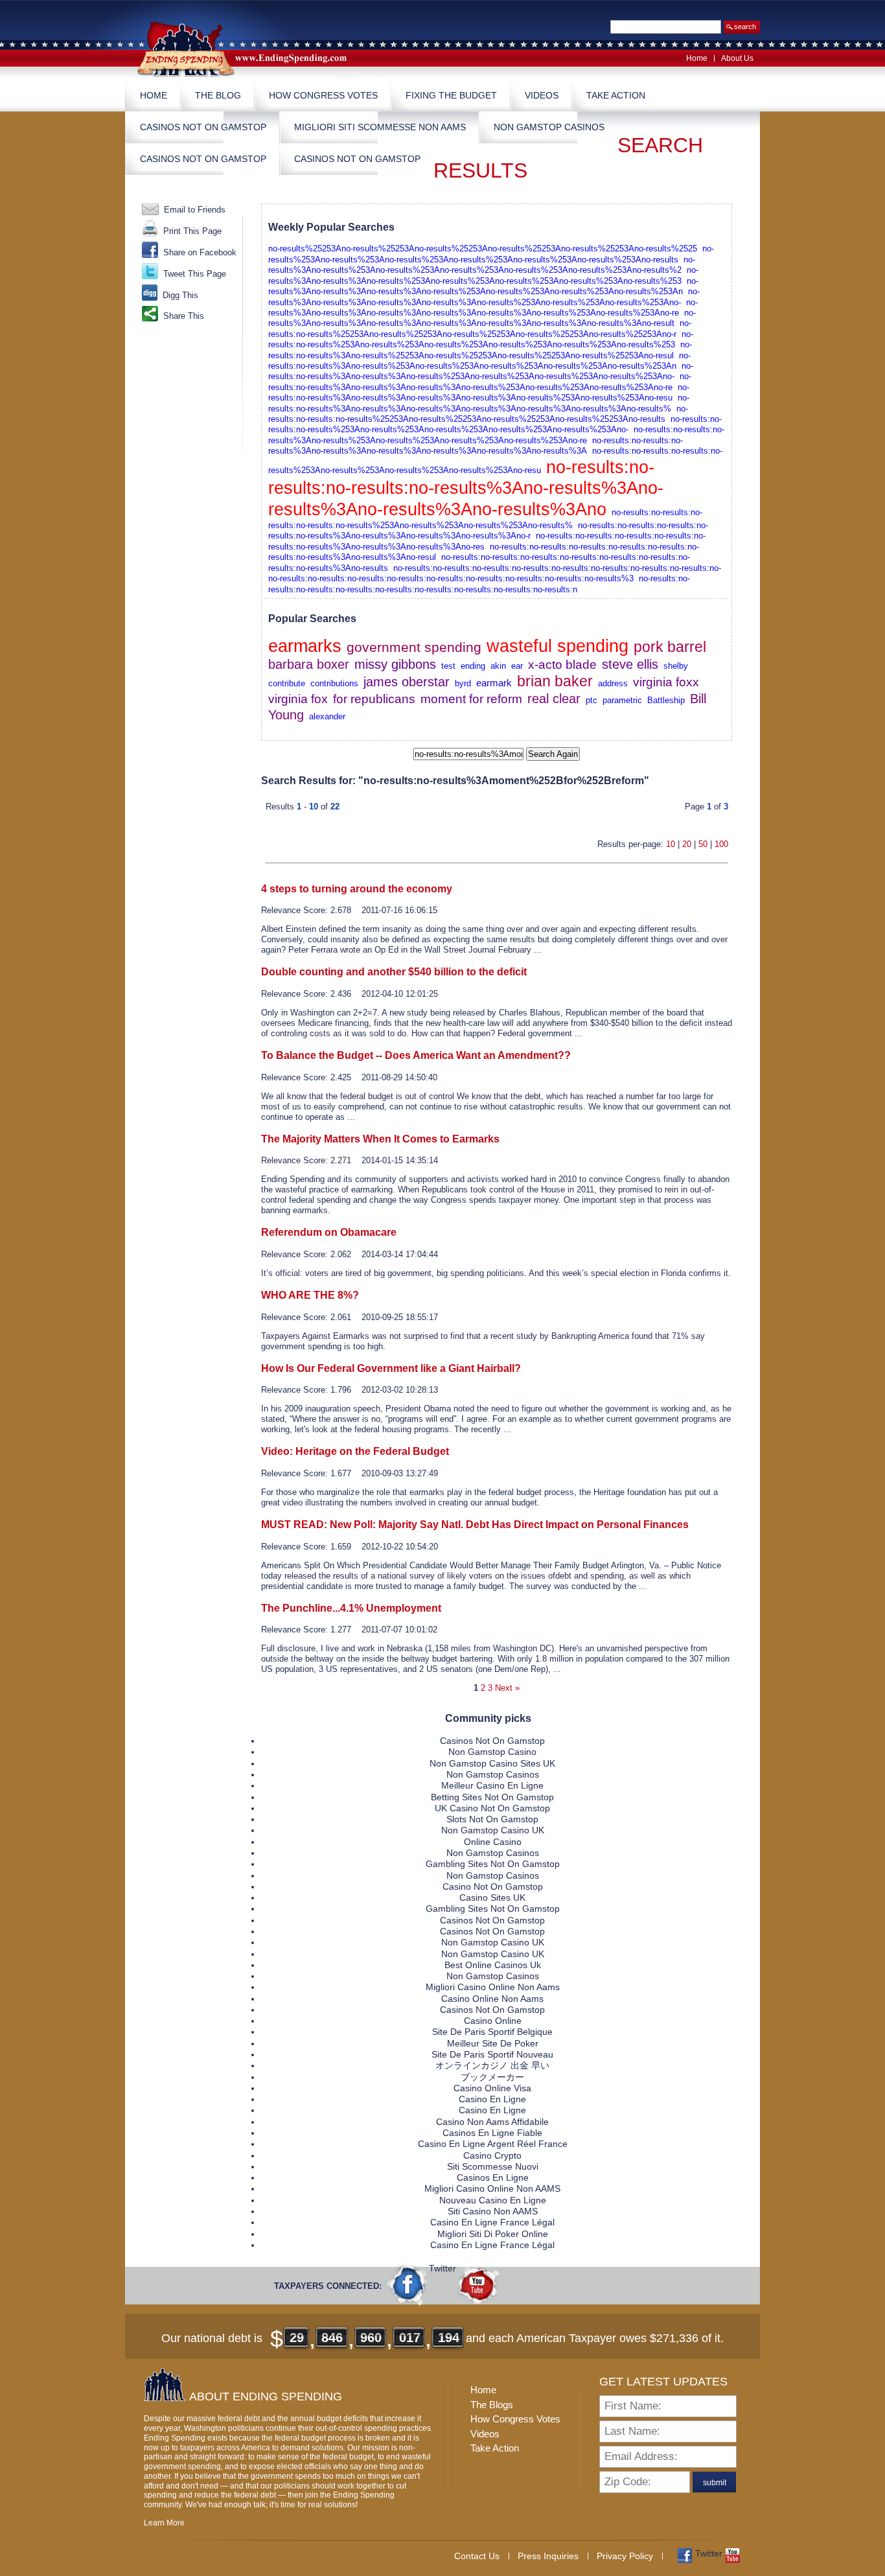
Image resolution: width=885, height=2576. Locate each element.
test (448, 666)
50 (703, 844)
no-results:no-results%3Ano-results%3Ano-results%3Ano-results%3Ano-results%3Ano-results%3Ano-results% (479, 403)
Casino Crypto (492, 2155)
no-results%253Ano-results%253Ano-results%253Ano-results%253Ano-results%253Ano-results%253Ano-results (491, 254)
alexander (327, 716)
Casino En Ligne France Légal (492, 2222)
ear (517, 666)
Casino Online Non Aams (492, 1999)
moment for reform (471, 699)
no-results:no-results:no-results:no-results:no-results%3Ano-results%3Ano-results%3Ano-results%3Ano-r (488, 530)
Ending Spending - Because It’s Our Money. (251, 48)
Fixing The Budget (451, 95)
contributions (334, 683)
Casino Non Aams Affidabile (492, 2122)
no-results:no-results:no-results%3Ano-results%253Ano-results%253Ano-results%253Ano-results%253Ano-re (496, 435)
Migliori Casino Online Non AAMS (492, 2188)
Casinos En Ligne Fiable (492, 2133)
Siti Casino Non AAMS (493, 2211)
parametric (622, 700)
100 (721, 844)
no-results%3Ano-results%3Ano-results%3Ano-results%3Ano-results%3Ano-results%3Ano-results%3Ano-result (482, 318)
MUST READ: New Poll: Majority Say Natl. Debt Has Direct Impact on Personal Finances (475, 1525)
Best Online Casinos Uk (493, 1965)
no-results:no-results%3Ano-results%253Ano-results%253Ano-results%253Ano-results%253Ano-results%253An (479, 361)
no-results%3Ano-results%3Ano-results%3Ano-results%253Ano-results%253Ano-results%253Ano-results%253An (483, 286)
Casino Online (493, 2021)
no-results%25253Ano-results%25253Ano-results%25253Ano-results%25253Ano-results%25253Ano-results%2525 (483, 249)
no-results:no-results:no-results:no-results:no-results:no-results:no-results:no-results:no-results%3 (451, 578)
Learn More (164, 2523)
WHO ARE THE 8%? (310, 1295)
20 (687, 844)
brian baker (555, 681)
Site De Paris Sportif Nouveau (492, 2054)
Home (697, 58)
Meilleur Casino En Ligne (492, 1785)
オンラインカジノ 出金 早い (492, 2065)
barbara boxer (309, 664)
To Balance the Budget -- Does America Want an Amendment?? (416, 1055)
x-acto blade (562, 665)
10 (671, 844)
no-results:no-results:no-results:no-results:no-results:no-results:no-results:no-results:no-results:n (479, 584)
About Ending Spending (266, 2396)
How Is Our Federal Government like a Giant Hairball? (391, 1368)
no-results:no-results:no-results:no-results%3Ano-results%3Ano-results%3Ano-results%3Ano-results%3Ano (466, 489)
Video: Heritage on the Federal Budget (355, 1451)
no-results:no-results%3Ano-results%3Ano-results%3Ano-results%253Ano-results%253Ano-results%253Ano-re (480, 381)
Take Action (616, 95)
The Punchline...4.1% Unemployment (351, 1608)
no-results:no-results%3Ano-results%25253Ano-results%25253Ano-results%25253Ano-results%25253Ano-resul (480, 350)
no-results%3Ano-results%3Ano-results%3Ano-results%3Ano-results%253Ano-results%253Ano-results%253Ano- (484, 296)
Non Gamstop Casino (492, 1752)
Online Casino (493, 1842)
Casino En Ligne (492, 2099)
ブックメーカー (492, 2077)
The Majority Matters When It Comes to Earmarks (380, 1139)
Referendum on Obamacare (329, 1232)
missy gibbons (395, 664)
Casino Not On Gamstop (493, 1886)
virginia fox (298, 699)
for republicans (374, 699)
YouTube (478, 2284)
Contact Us (477, 2556)
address (613, 683)
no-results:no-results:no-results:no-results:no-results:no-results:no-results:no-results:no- (557, 568)
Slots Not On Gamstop (492, 1819)
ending (473, 666)
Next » (507, 1688)
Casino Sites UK (492, 1897)
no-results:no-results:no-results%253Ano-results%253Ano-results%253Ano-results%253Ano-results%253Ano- (495, 424)
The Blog (218, 95)
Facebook (408, 2284)
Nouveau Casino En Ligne (493, 2200)
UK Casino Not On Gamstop (492, 1808)
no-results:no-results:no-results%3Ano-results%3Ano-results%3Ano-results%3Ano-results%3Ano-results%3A (476, 446)
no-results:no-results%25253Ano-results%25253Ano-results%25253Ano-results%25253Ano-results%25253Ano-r (480, 328)
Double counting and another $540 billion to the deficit (394, 972)
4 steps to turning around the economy (357, 889)
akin (498, 666)
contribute (287, 683)
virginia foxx (666, 682)
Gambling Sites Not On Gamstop (493, 1864)
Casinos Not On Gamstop (203, 127)
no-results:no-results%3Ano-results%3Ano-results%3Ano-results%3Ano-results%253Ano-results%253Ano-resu (479, 392)
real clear (554, 699)
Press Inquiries (548, 2556)
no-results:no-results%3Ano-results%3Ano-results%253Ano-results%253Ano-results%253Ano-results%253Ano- (481, 371)
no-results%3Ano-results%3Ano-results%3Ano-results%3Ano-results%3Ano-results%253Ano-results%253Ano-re (483, 307)
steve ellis (630, 664)
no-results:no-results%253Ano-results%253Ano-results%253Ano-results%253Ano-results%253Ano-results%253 (481, 339)
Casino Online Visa (492, 2088)
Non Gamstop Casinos (549, 127)
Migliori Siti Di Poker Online (493, 2234)
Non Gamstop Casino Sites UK (492, 1763)
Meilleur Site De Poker (493, 2043)
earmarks (305, 646)
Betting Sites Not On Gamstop (492, 1797)
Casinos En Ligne (493, 2177)
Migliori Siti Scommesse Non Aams (380, 127)
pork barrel (670, 647)
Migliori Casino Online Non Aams (493, 1987)
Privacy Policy (625, 2556)
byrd (463, 683)
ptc (592, 700)
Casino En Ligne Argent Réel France (493, 2144)
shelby (676, 666)
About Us (737, 58)
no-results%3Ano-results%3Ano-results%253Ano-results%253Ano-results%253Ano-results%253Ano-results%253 (483, 275)
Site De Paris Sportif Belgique (492, 2032)
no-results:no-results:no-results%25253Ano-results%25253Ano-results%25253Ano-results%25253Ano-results (478, 414)
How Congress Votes (323, 95)
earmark (494, 683)
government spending (414, 647)
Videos (542, 95)
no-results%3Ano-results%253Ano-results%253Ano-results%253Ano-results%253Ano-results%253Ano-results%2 (482, 265)
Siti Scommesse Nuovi (493, 2166)
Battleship (666, 700)
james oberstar (407, 682)
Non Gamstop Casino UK (493, 1830)
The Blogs (492, 2405)
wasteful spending (557, 646)
